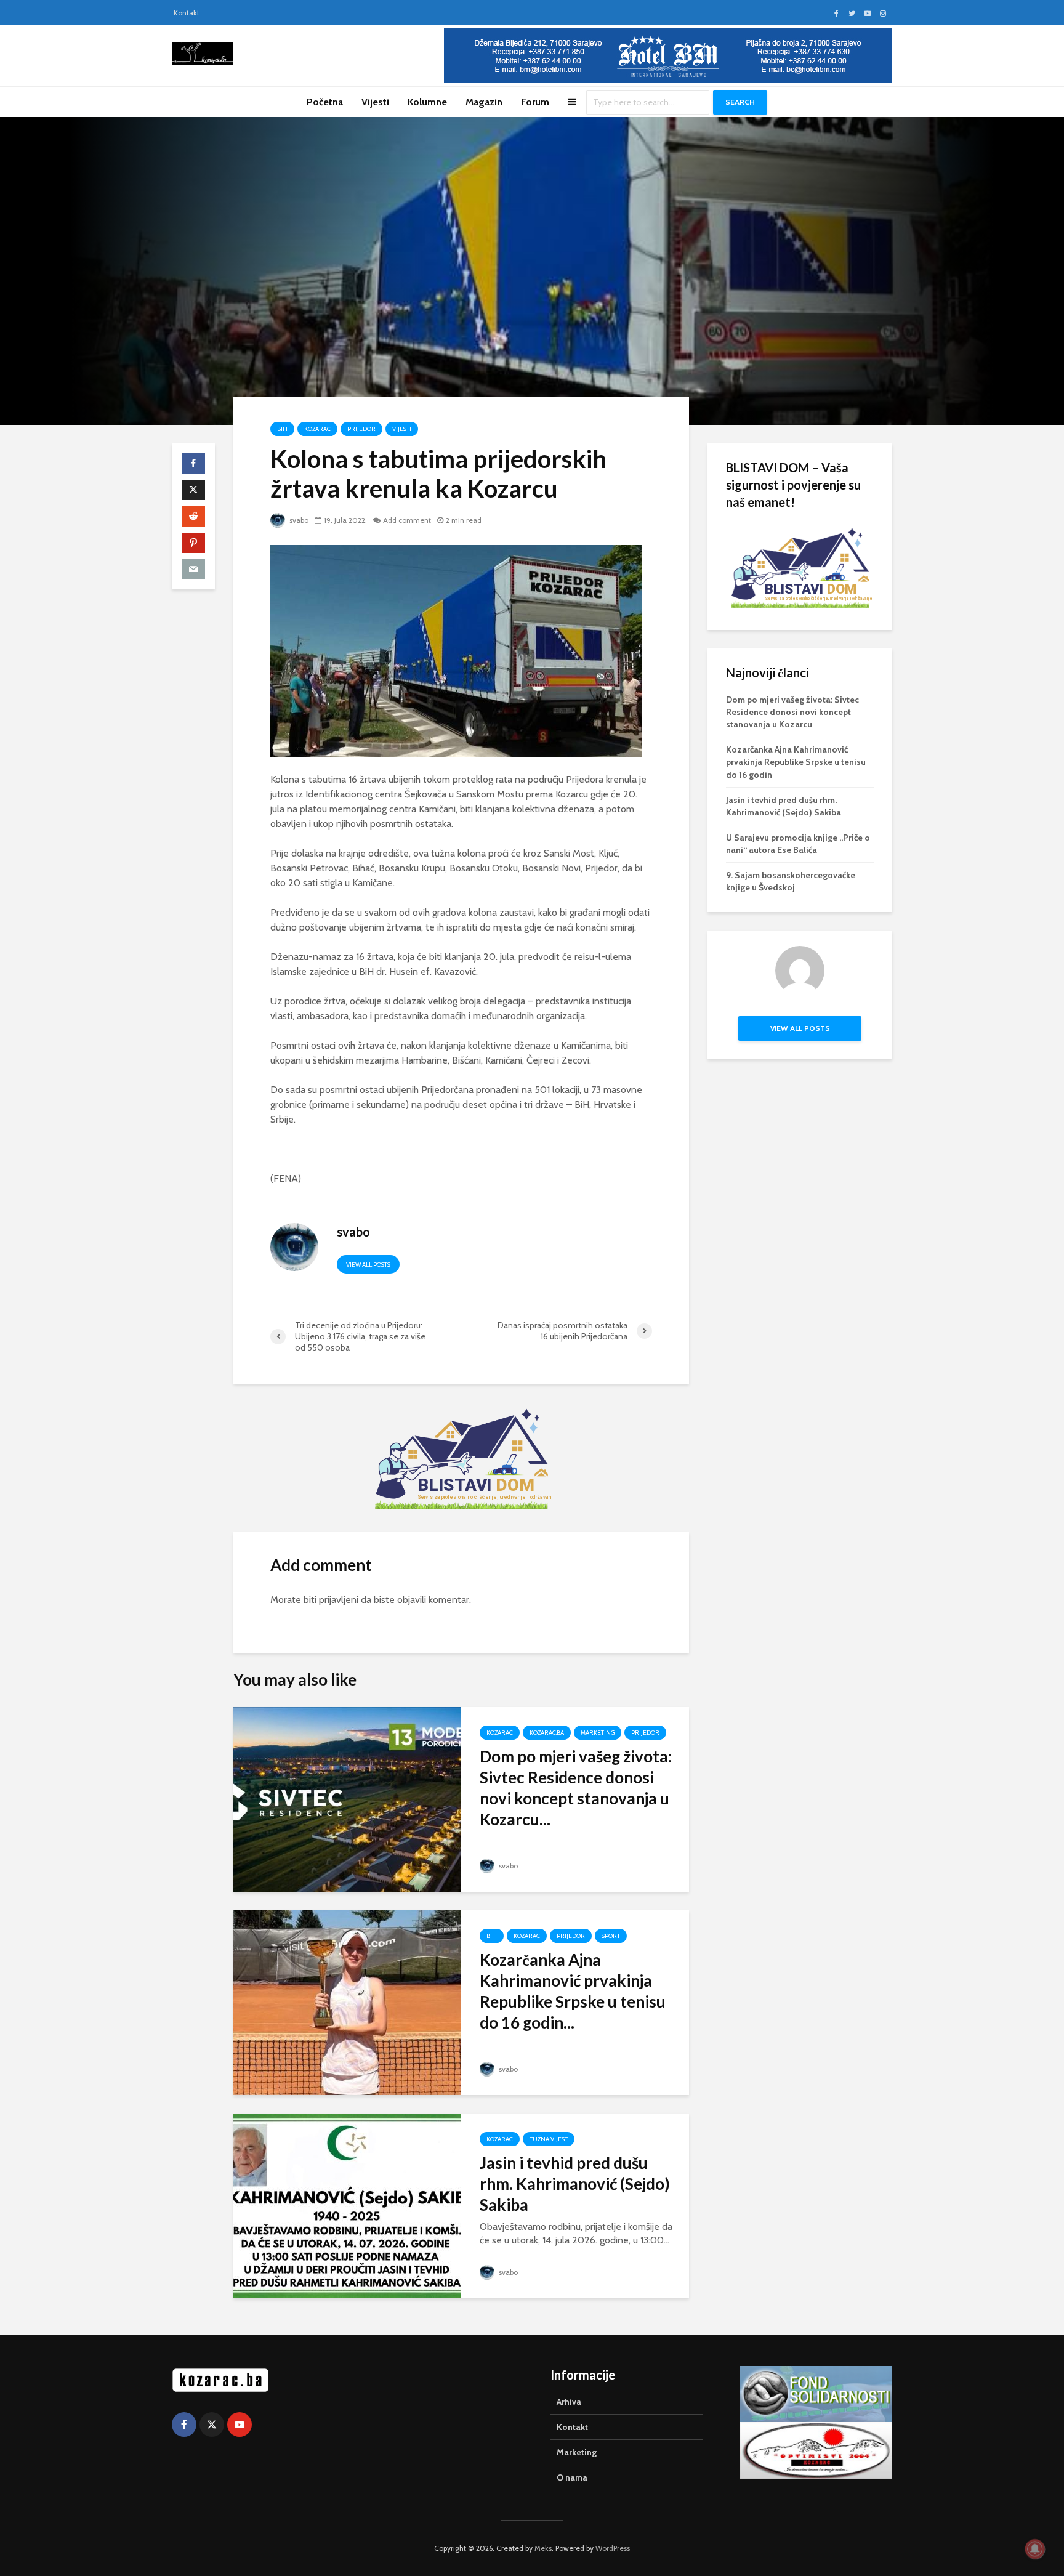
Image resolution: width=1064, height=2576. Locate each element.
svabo (298, 520)
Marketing (598, 1733)
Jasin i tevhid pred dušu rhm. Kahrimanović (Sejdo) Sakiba (575, 2184)
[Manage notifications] (1035, 2549)
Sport (611, 1936)
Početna (325, 102)
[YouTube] (240, 2425)
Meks (543, 2548)
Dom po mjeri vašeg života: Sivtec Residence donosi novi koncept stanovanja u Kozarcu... (576, 1788)
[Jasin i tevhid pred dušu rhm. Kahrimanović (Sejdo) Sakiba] (347, 2205)
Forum (535, 102)
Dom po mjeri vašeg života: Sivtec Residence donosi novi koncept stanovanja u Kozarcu (792, 712)
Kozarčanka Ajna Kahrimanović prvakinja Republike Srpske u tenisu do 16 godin (796, 762)
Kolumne (427, 102)
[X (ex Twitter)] (212, 2425)
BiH (282, 429)
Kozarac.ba (547, 1733)
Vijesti (375, 102)
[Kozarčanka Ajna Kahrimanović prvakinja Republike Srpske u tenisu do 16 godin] (347, 2002)
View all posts (368, 1265)
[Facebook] (184, 2425)
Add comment (407, 520)
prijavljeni (339, 1600)
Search (740, 102)
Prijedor (361, 429)
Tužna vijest (549, 2139)
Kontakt (187, 13)
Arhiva (569, 2402)
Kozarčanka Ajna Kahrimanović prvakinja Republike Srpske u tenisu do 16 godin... (573, 1991)
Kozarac (317, 429)
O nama (572, 2477)
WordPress (613, 2548)
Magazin (484, 102)
